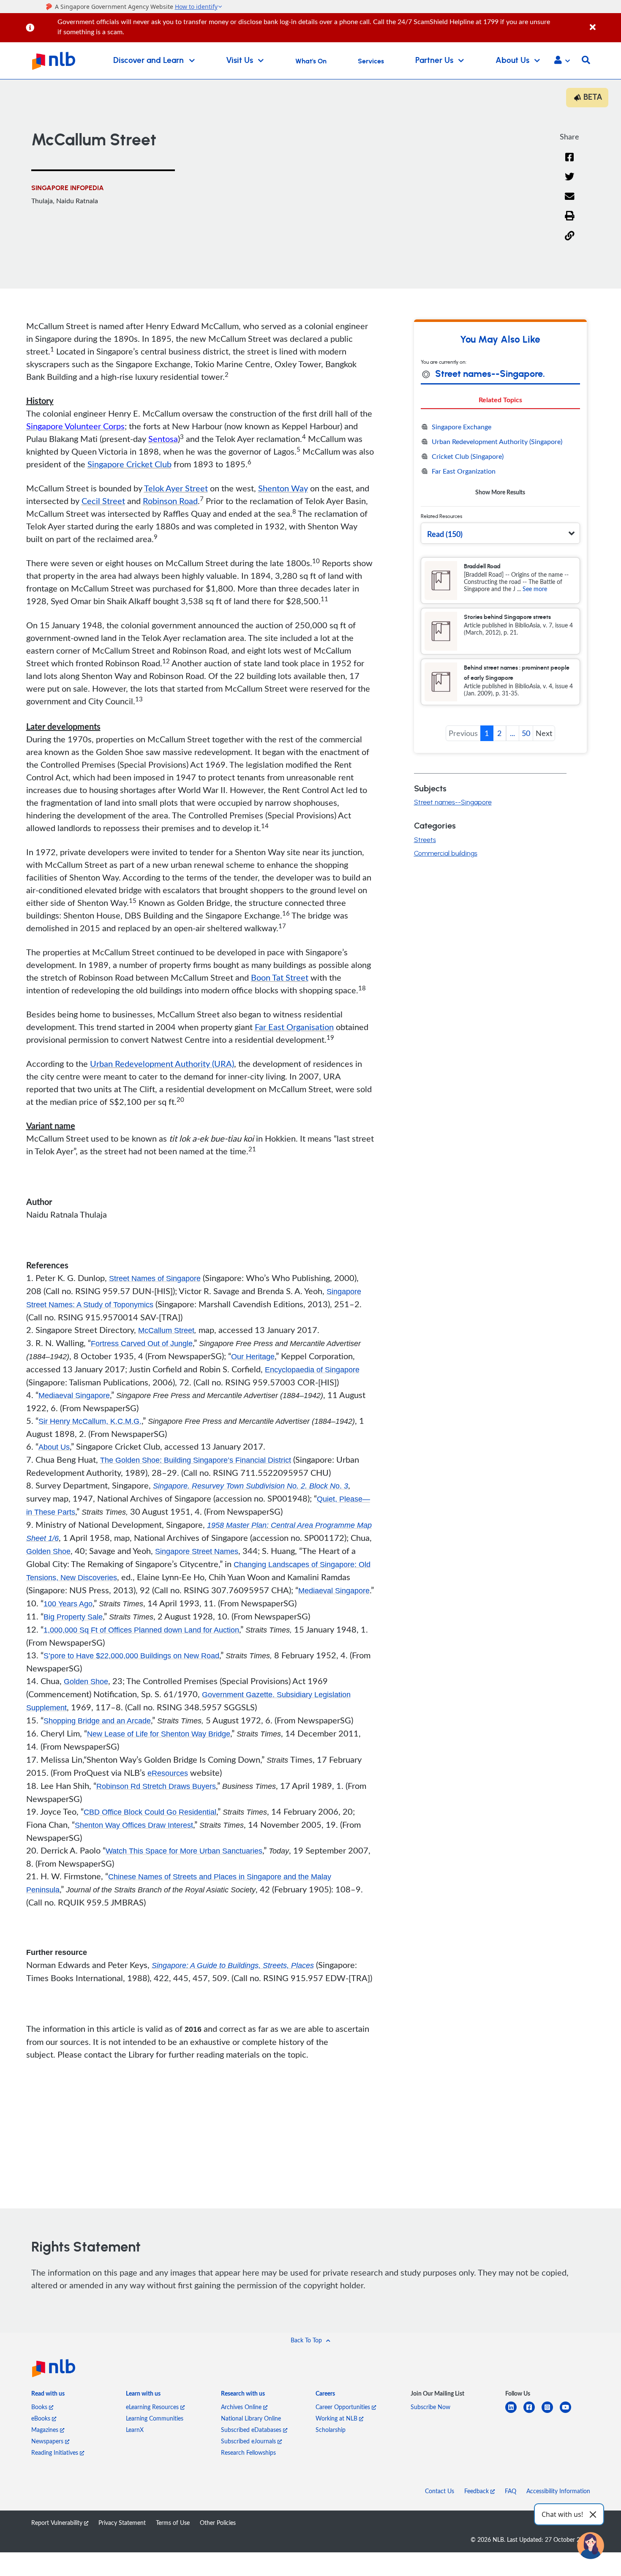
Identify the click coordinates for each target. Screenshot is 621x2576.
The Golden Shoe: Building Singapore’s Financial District (196, 1460)
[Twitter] (570, 182)
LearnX (135, 2430)
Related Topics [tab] (500, 399)
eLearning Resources (153, 2407)
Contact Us (440, 2491)
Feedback (477, 2491)
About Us (54, 1447)
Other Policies (218, 2523)
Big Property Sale (73, 1617)
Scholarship (331, 2430)
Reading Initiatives (56, 2452)
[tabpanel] (500, 459)
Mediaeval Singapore (74, 1396)
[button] (562, 61)
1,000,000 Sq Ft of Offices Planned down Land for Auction (141, 1630)
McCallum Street (166, 1330)
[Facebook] (569, 162)
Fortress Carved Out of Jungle (142, 1344)
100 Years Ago (68, 1604)
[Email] (570, 202)
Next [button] (544, 733)
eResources (168, 1773)
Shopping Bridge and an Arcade (97, 1721)
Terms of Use (173, 2523)
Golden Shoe (48, 1551)
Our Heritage (253, 1357)
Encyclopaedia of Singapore (312, 1370)
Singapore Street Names (197, 1551)
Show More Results (500, 492)
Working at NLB (337, 2418)
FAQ (511, 2491)
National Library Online (251, 2418)
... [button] (512, 733)
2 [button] (499, 733)
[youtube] (569, 2412)
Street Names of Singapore (155, 1278)
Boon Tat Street (280, 977)
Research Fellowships (248, 2452)
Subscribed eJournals (249, 2441)
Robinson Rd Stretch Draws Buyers (156, 1786)
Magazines (46, 2430)
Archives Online (242, 2407)
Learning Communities (155, 2418)
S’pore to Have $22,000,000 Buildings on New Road (131, 1656)
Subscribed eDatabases (252, 2430)
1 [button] (487, 733)
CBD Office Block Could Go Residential (150, 1812)
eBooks (42, 2418)
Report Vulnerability (58, 2523)
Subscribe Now (430, 2407)
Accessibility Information (558, 2491)
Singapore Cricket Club (129, 464)
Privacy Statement (122, 2523)
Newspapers (48, 2441)
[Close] (604, 23)
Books (40, 2407)
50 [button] (526, 733)
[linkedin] (514, 2412)
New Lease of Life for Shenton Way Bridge (159, 1734)
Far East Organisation (294, 1027)
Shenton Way (283, 488)
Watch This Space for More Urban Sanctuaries (184, 1851)
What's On (311, 61)
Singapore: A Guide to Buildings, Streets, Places (233, 1965)
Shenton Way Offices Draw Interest (134, 1825)
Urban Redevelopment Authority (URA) (162, 1063)
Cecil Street (103, 501)
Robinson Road (170, 501)
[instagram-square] (551, 2412)
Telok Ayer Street (176, 488)
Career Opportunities (344, 2407)
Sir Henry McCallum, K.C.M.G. (90, 1421)
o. (251, 1486)
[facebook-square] (532, 2412)
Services (371, 61)
